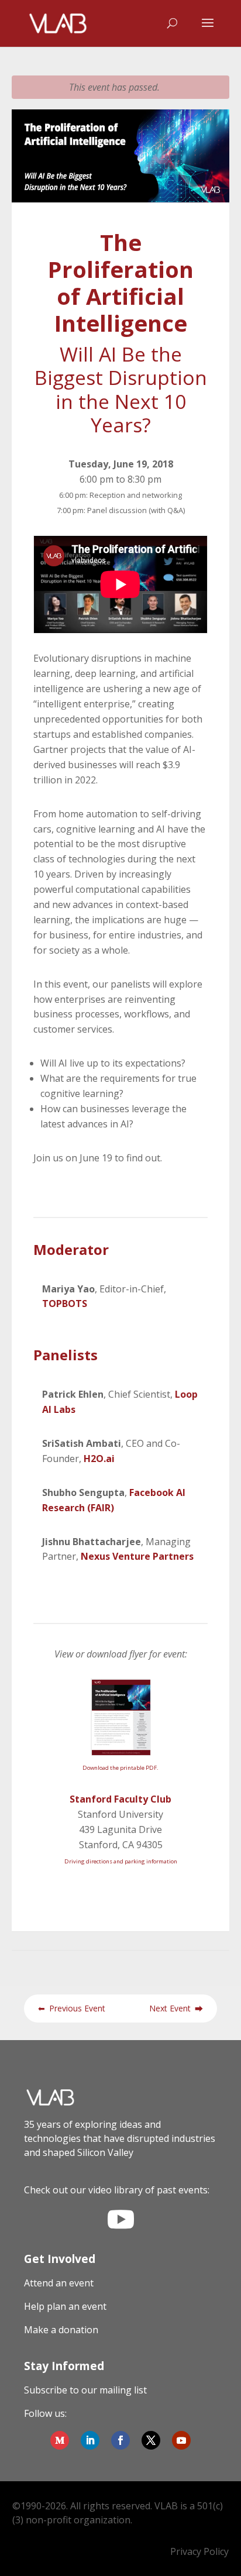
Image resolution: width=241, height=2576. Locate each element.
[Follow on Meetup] (60, 2440)
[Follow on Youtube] (181, 2440)
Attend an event (59, 2283)
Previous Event (72, 2008)
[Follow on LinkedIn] (90, 2440)
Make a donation (61, 2330)
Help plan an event (65, 2306)
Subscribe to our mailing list (85, 2390)
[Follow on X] (151, 2440)
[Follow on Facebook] (120, 2440)
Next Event (176, 2008)
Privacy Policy (199, 2551)
